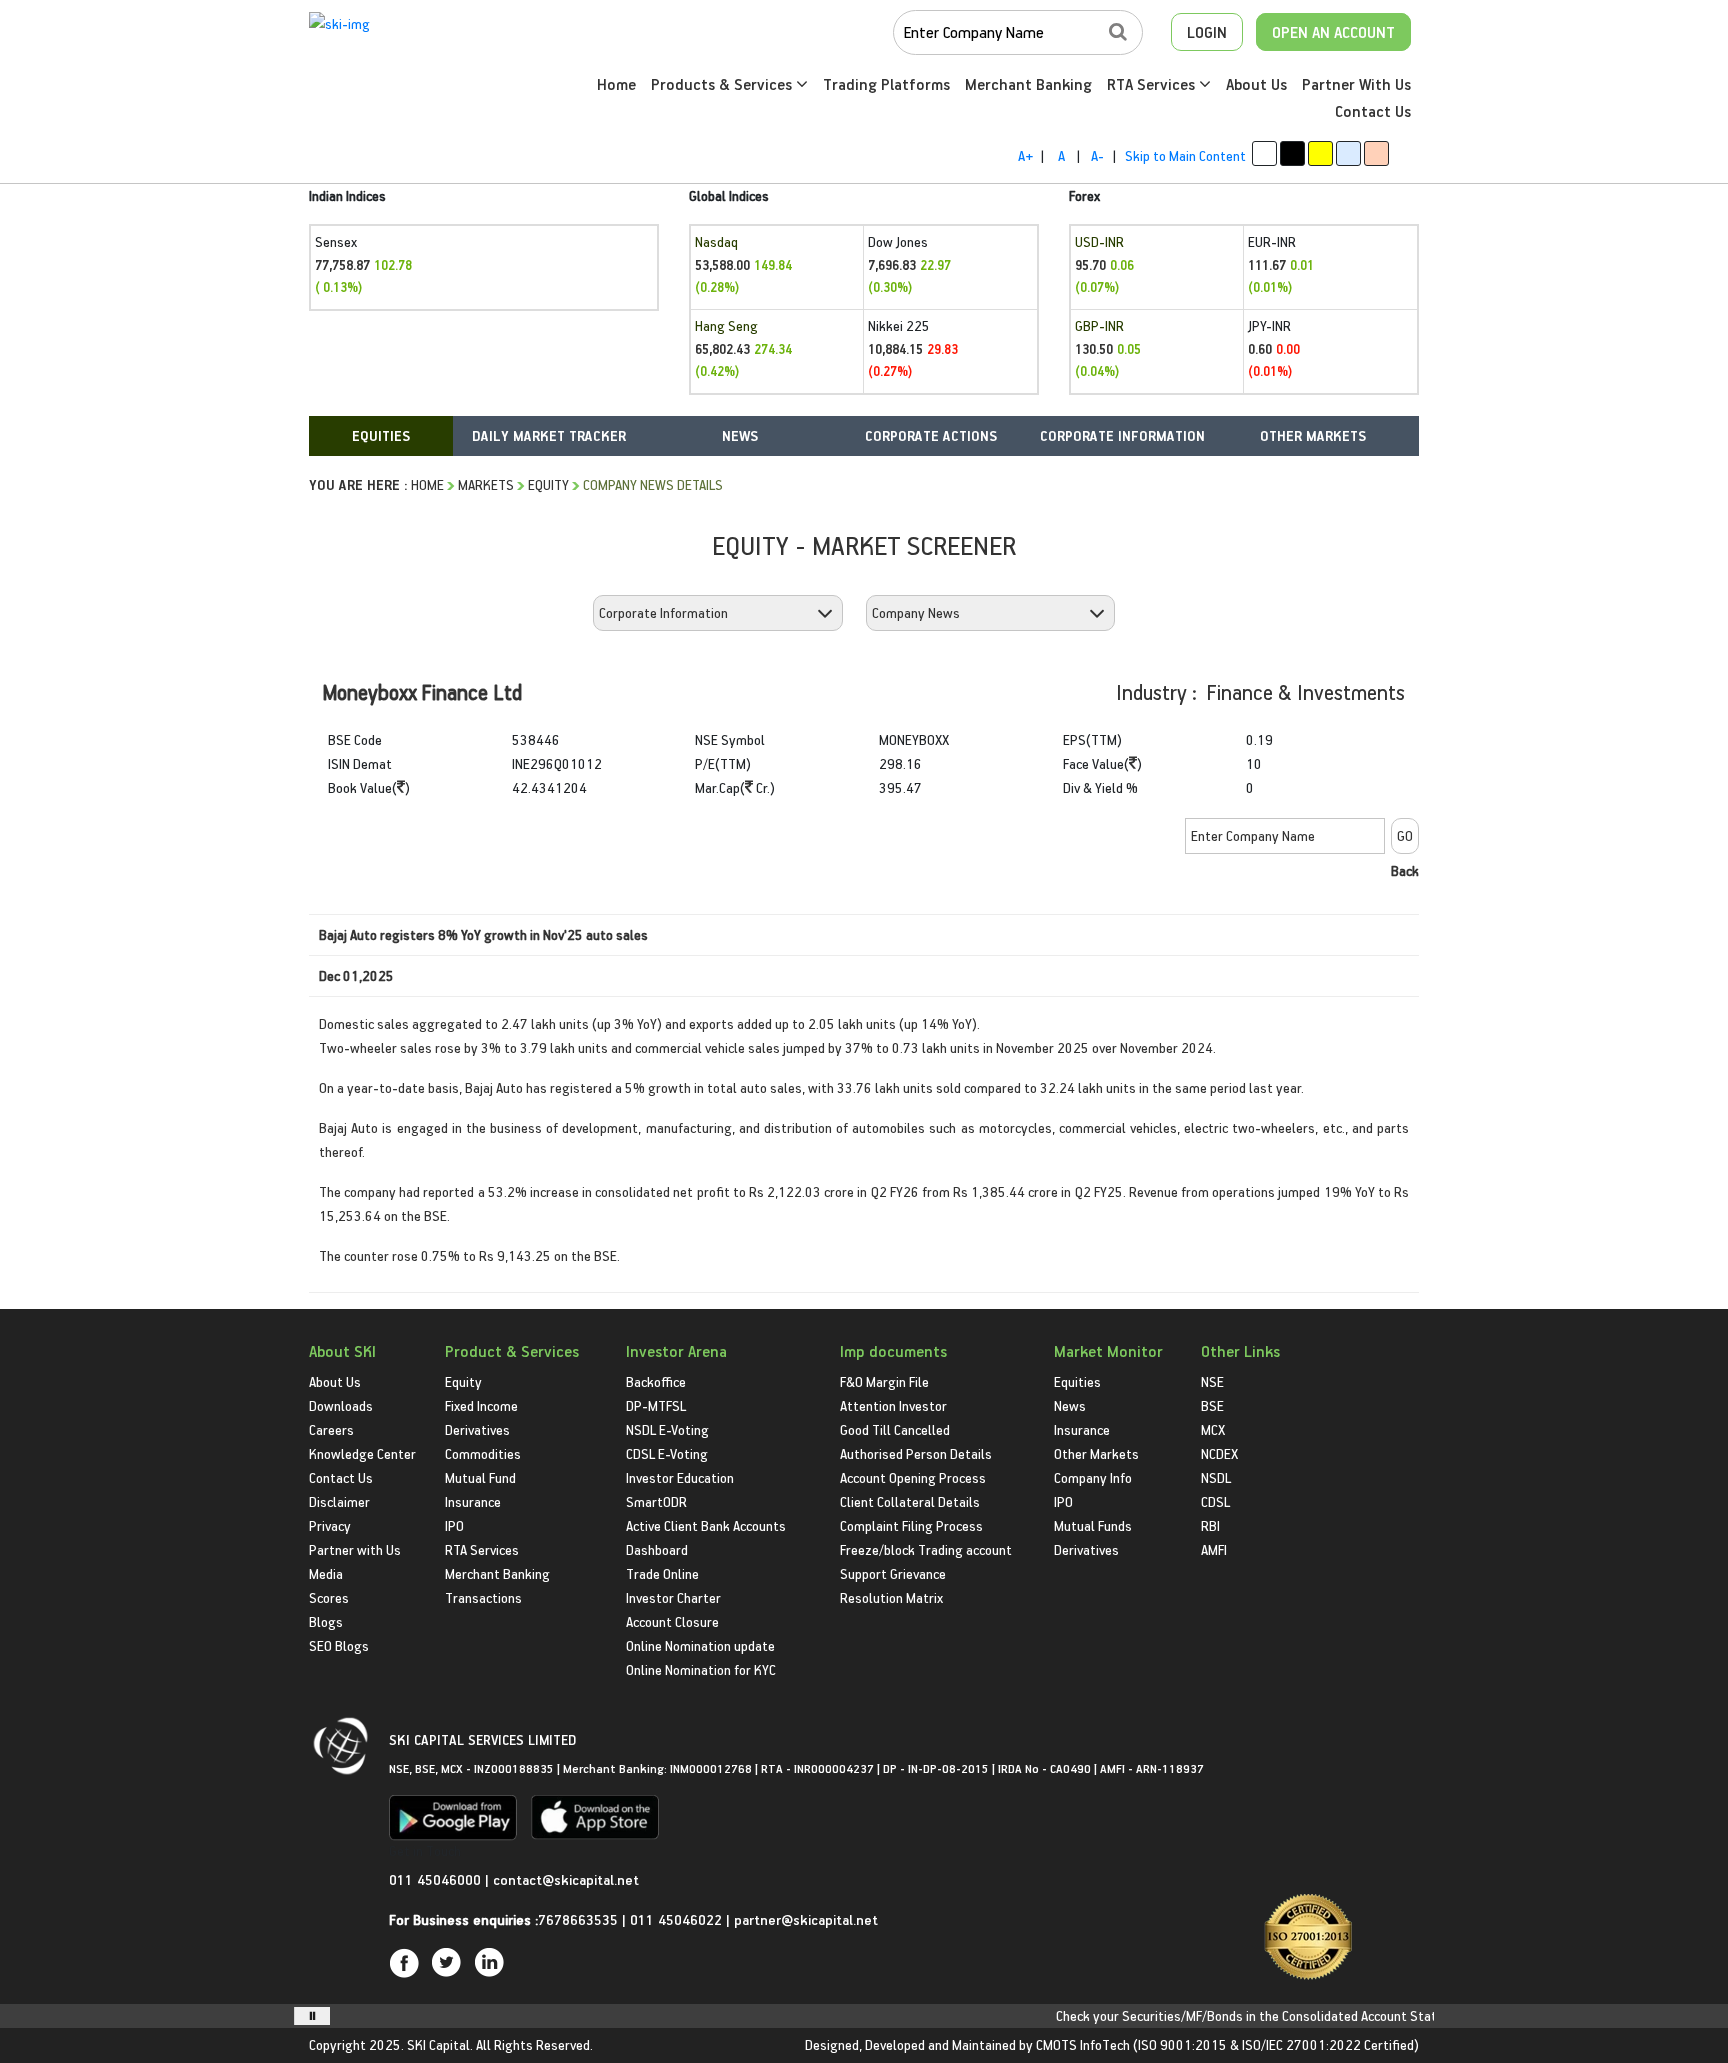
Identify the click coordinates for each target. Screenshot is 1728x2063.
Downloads (341, 1405)
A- (1097, 155)
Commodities (483, 1453)
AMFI (1214, 1549)
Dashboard (657, 1549)
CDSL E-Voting (667, 1453)
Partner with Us (355, 1549)
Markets (486, 484)
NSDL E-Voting (667, 1429)
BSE (1212, 1405)
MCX (1213, 1429)
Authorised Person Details (916, 1453)
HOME (427, 484)
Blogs (326, 1621)
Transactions (483, 1597)
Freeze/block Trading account (926, 1549)
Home (616, 84)
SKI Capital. (440, 2044)
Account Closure (672, 1621)
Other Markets (1096, 1453)
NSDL (1216, 1477)
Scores (329, 1597)
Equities (1077, 1381)
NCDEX (1219, 1453)
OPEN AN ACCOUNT (1333, 32)
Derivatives (477, 1429)
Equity (548, 484)
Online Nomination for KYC (701, 1669)
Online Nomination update (700, 1645)
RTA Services (1153, 84)
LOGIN (1207, 32)
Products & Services (723, 84)
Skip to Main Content (1185, 155)
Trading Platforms (886, 84)
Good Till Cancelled (895, 1429)
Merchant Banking (1028, 84)
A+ (1025, 155)
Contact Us (1373, 111)
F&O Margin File (884, 1381)
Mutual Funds (1093, 1525)
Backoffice (656, 1381)
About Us (1256, 84)
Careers (331, 1429)
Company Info (1093, 1477)
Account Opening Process (913, 1477)
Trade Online (662, 1573)
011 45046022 (678, 1919)
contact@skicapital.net (566, 1879)
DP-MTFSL (656, 1405)
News (1070, 1405)
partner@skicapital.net (806, 1919)
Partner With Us (1356, 84)
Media (326, 1573)
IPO (454, 1525)
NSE (1212, 1381)
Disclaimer (339, 1501)
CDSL (1215, 1501)
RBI (1210, 1525)
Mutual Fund (480, 1477)
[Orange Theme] (1376, 153)
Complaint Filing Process (911, 1525)
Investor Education (680, 1477)
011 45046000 (437, 1879)
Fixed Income (481, 1405)
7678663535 (578, 1919)
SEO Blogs (339, 1645)
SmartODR (656, 1501)
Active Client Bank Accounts (706, 1525)
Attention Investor (893, 1405)
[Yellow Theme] (1320, 153)
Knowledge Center (362, 1453)
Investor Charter (673, 1597)
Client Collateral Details (910, 1501)
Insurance (473, 1501)
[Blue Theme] (1348, 153)
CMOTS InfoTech (1083, 2044)
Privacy (330, 1525)
